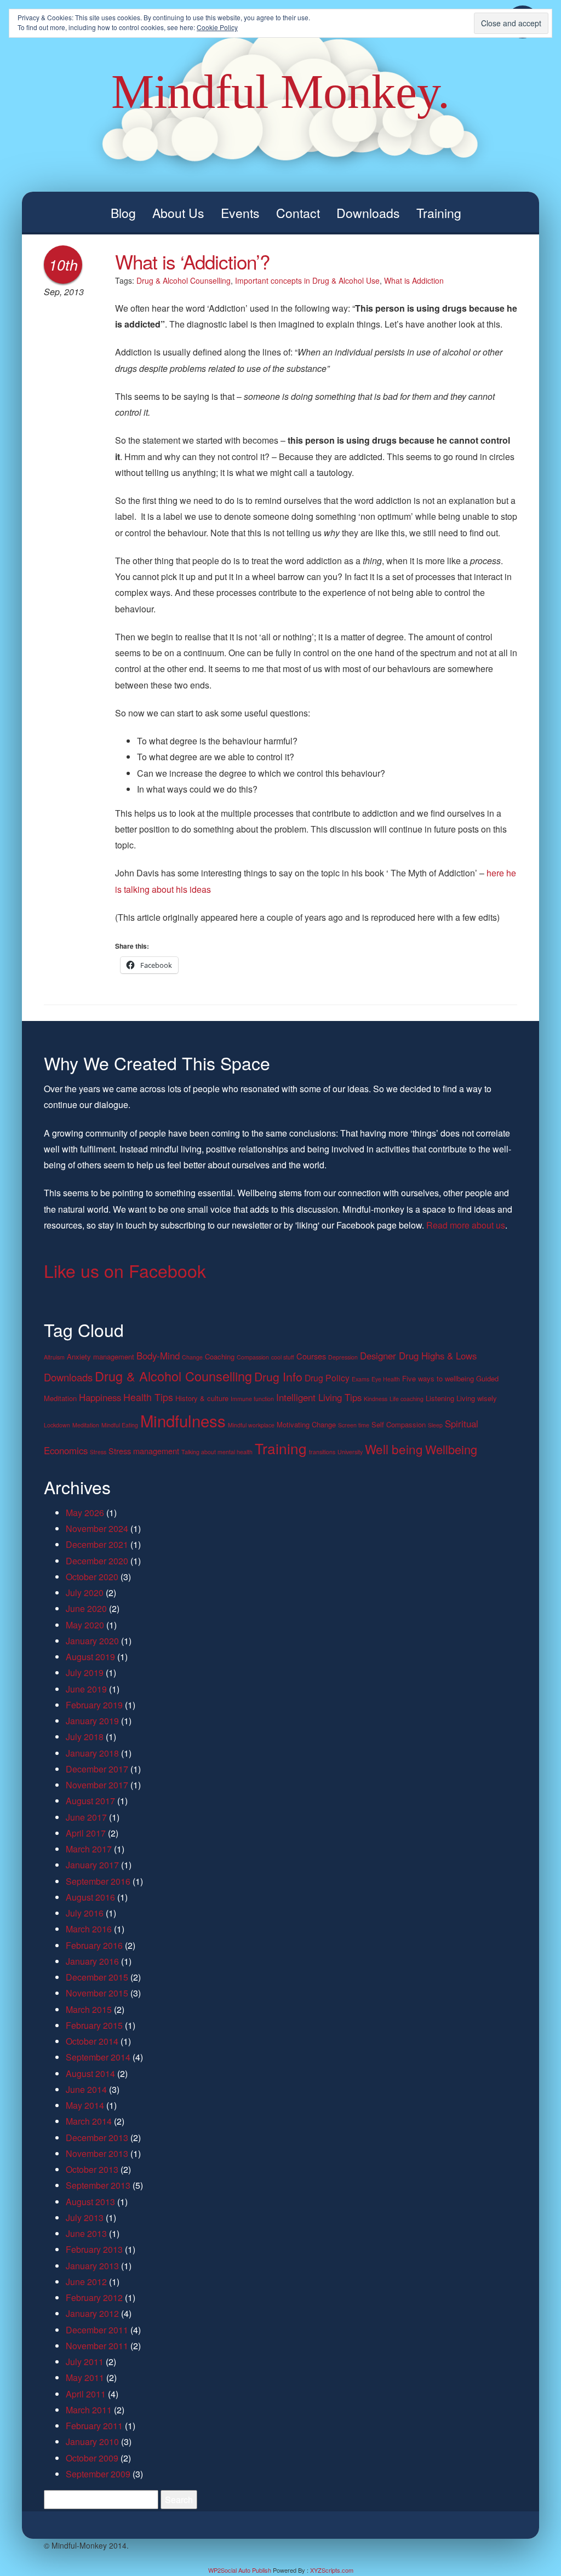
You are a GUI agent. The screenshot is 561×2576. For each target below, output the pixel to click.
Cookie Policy (217, 27)
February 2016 (94, 1945)
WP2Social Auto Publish (240, 2570)
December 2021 (97, 1544)
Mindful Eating (120, 1425)
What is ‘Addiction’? (192, 261)
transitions (322, 1452)
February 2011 (94, 2426)
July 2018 (85, 1737)
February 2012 (94, 2297)
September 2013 (98, 2185)
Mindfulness (183, 1420)
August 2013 (90, 2202)
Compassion (253, 1357)
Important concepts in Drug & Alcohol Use (307, 280)
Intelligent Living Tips (319, 1397)
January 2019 (92, 1721)
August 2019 (90, 1657)
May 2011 (85, 2377)
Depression (343, 1357)
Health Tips (148, 1397)
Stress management (144, 1451)
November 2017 (97, 1785)
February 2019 (94, 1705)
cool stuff (283, 1357)
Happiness (100, 1397)
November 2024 (97, 1528)
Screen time (354, 1425)
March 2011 (89, 2410)
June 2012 (86, 2282)
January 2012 (92, 2313)
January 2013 (92, 2266)
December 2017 (97, 1769)
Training (439, 213)
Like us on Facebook (125, 1270)
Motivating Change (306, 1424)
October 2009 (92, 2458)
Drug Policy (327, 1378)
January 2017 (92, 1865)
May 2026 (85, 1513)
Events (240, 213)
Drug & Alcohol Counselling (184, 280)
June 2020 (86, 1608)
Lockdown (57, 1425)
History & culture (202, 1398)
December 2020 (97, 1561)
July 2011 (85, 2362)
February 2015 (94, 2025)
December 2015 (97, 1977)
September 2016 (98, 1881)
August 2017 (90, 1801)
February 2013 (94, 2249)
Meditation (86, 1425)
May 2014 (85, 2105)
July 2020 (85, 1593)
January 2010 (92, 2442)
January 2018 (92, 1753)
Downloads (368, 213)
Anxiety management (101, 1356)
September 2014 (98, 2057)
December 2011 (97, 2330)
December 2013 (97, 2138)
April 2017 (86, 1833)
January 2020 (92, 1641)
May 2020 (85, 1625)
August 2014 (90, 2073)
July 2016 (85, 1913)
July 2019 (85, 1673)
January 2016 (92, 1961)
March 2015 (89, 2009)
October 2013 (92, 2169)
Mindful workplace (251, 1425)
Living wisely (477, 1398)
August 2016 (90, 1897)
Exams (360, 1379)
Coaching (220, 1356)
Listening (440, 1398)
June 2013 (86, 2233)
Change (192, 1357)
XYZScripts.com (332, 2570)
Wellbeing (451, 1449)
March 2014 (89, 2121)
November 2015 (97, 1993)
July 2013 (85, 2218)
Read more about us (466, 1225)
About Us (178, 213)
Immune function (252, 1399)
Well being (394, 1449)
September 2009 (98, 2474)
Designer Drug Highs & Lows (418, 1356)
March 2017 (89, 1849)
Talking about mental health (217, 1452)
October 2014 (92, 2041)
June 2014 (86, 2089)
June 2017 (86, 1817)
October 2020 (92, 1577)
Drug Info (278, 1376)
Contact (298, 213)
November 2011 (97, 2346)
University (350, 1452)
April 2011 (86, 2394)
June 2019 (86, 1689)
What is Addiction (414, 280)
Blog (123, 213)
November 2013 (97, 2153)
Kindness (376, 1399)
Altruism (54, 1357)
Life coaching (407, 1399)
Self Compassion (399, 1424)
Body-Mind (158, 1356)
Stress (98, 1452)
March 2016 (89, 1929)
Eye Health (386, 1379)
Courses (311, 1356)
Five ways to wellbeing (438, 1378)
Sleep (435, 1425)
